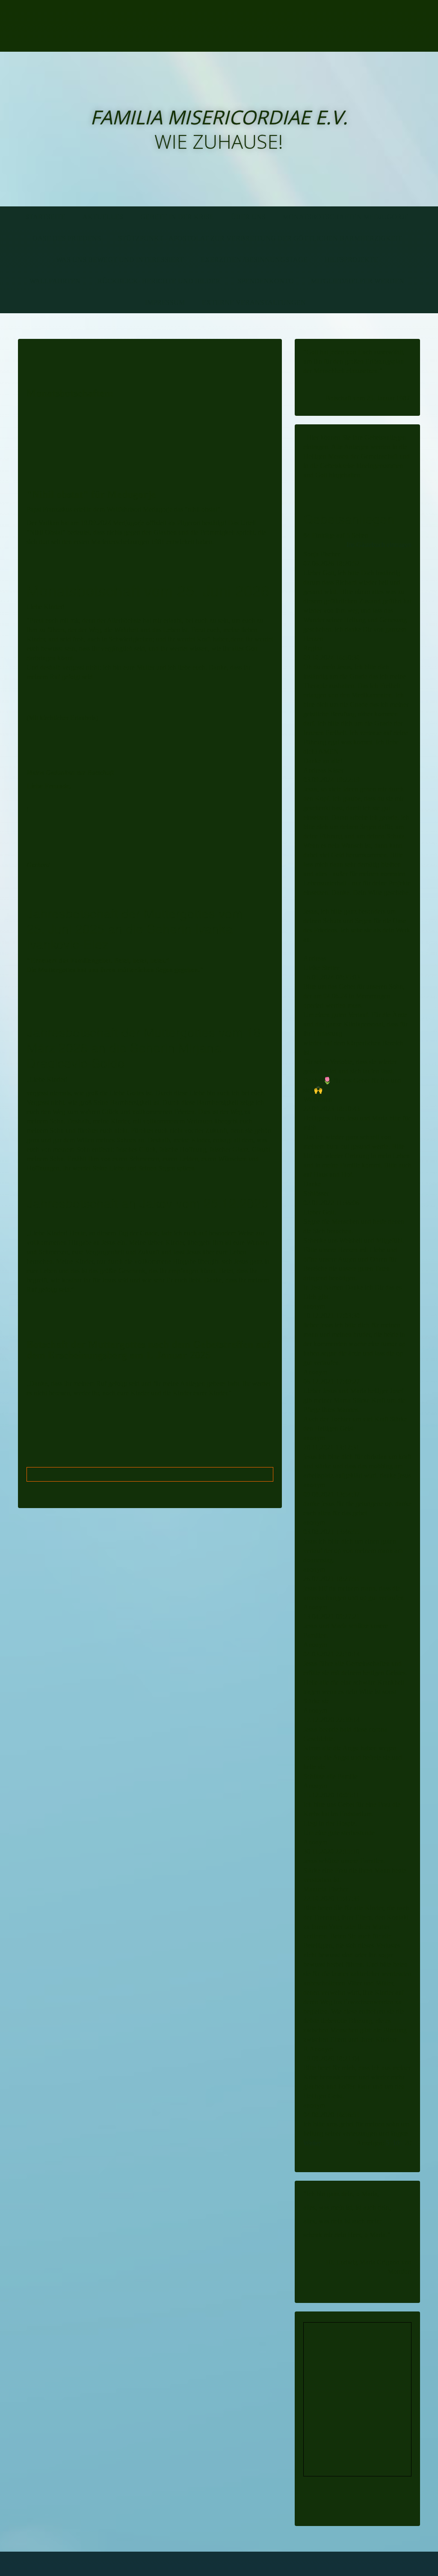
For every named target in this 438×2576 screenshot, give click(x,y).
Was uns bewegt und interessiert (120, 260)
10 (396, 2143)
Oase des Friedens (67, 238)
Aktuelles (103, 217)
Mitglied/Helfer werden (358, 281)
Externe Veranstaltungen (254, 302)
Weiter (312, 2143)
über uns (248, 217)
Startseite (45, 217)
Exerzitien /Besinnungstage (254, 260)
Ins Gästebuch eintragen (379, 545)
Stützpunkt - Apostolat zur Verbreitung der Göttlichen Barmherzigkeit (260, 238)
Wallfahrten (55, 281)
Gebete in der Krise (177, 217)
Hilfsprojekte (351, 260)
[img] (98, 26)
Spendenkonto (266, 281)
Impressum (165, 302)
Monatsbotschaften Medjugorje (346, 217)
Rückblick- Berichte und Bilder (159, 281)
